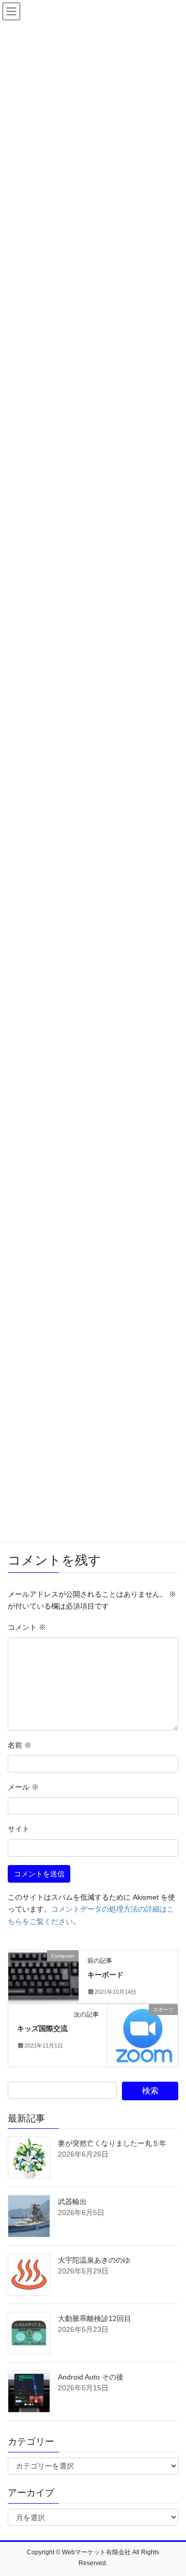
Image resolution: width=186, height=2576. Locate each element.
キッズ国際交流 (42, 2028)
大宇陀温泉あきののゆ (94, 2260)
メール (23, 1787)
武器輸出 (72, 2202)
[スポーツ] (143, 2035)
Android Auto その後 (91, 2377)
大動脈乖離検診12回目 (95, 2319)
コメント (27, 1627)
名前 (20, 1745)
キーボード (105, 1975)
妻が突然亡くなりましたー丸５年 (112, 2143)
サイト (19, 1829)
